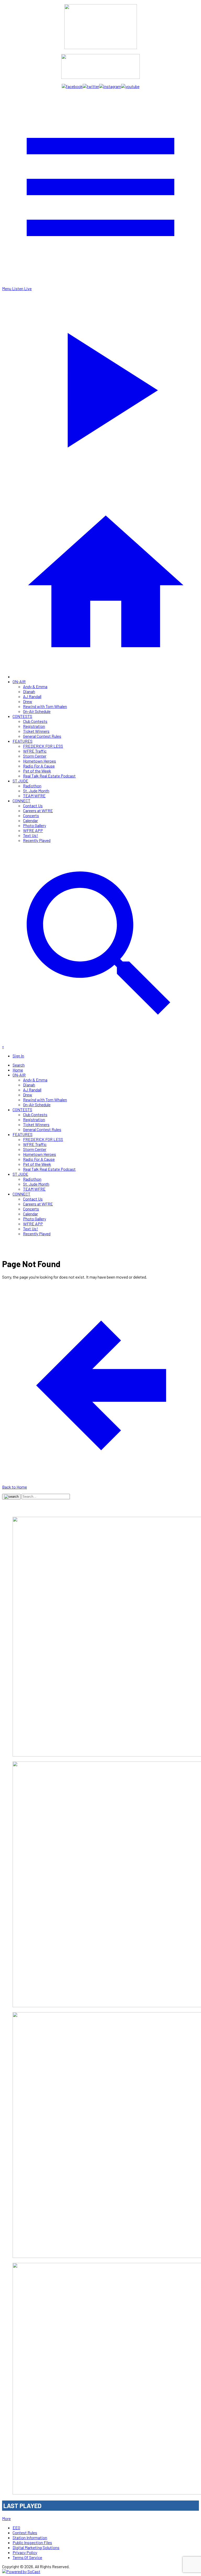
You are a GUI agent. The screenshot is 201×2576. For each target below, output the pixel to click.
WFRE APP (33, 830)
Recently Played (37, 840)
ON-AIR (19, 681)
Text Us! (30, 835)
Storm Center (35, 756)
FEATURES (23, 741)
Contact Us (33, 806)
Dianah (29, 691)
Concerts (31, 815)
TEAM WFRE (34, 796)
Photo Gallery (35, 825)
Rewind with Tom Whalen (45, 706)
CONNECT (21, 801)
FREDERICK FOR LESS (43, 746)
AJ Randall (32, 696)
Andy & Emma (35, 686)
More (6, 2518)
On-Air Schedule (37, 711)
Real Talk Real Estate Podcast (49, 776)
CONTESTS (22, 716)
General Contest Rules (42, 736)
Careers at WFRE (38, 810)
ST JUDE (20, 781)
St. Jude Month (36, 791)
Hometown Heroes (40, 761)
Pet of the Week (37, 771)
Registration (34, 726)
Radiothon (32, 786)
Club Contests (35, 721)
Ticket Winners (36, 731)
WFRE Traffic (35, 751)
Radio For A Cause (39, 766)
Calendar (30, 820)
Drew (28, 701)
